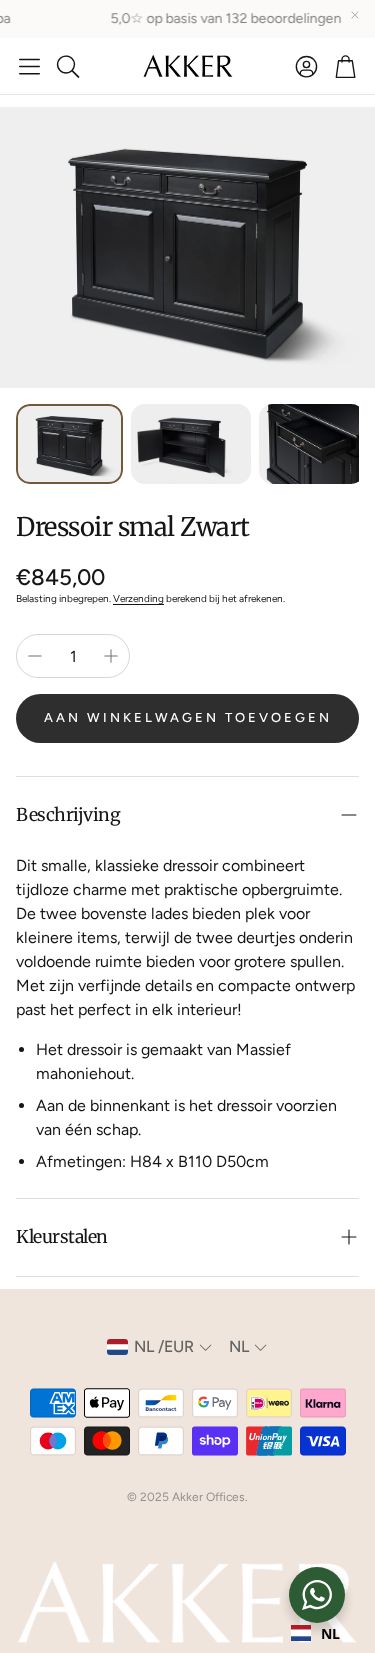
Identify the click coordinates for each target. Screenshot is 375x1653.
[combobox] (315, 1633)
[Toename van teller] (111, 656)
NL (330, 1633)
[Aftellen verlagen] (35, 656)
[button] (29, 66)
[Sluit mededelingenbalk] (355, 15)
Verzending (138, 598)
